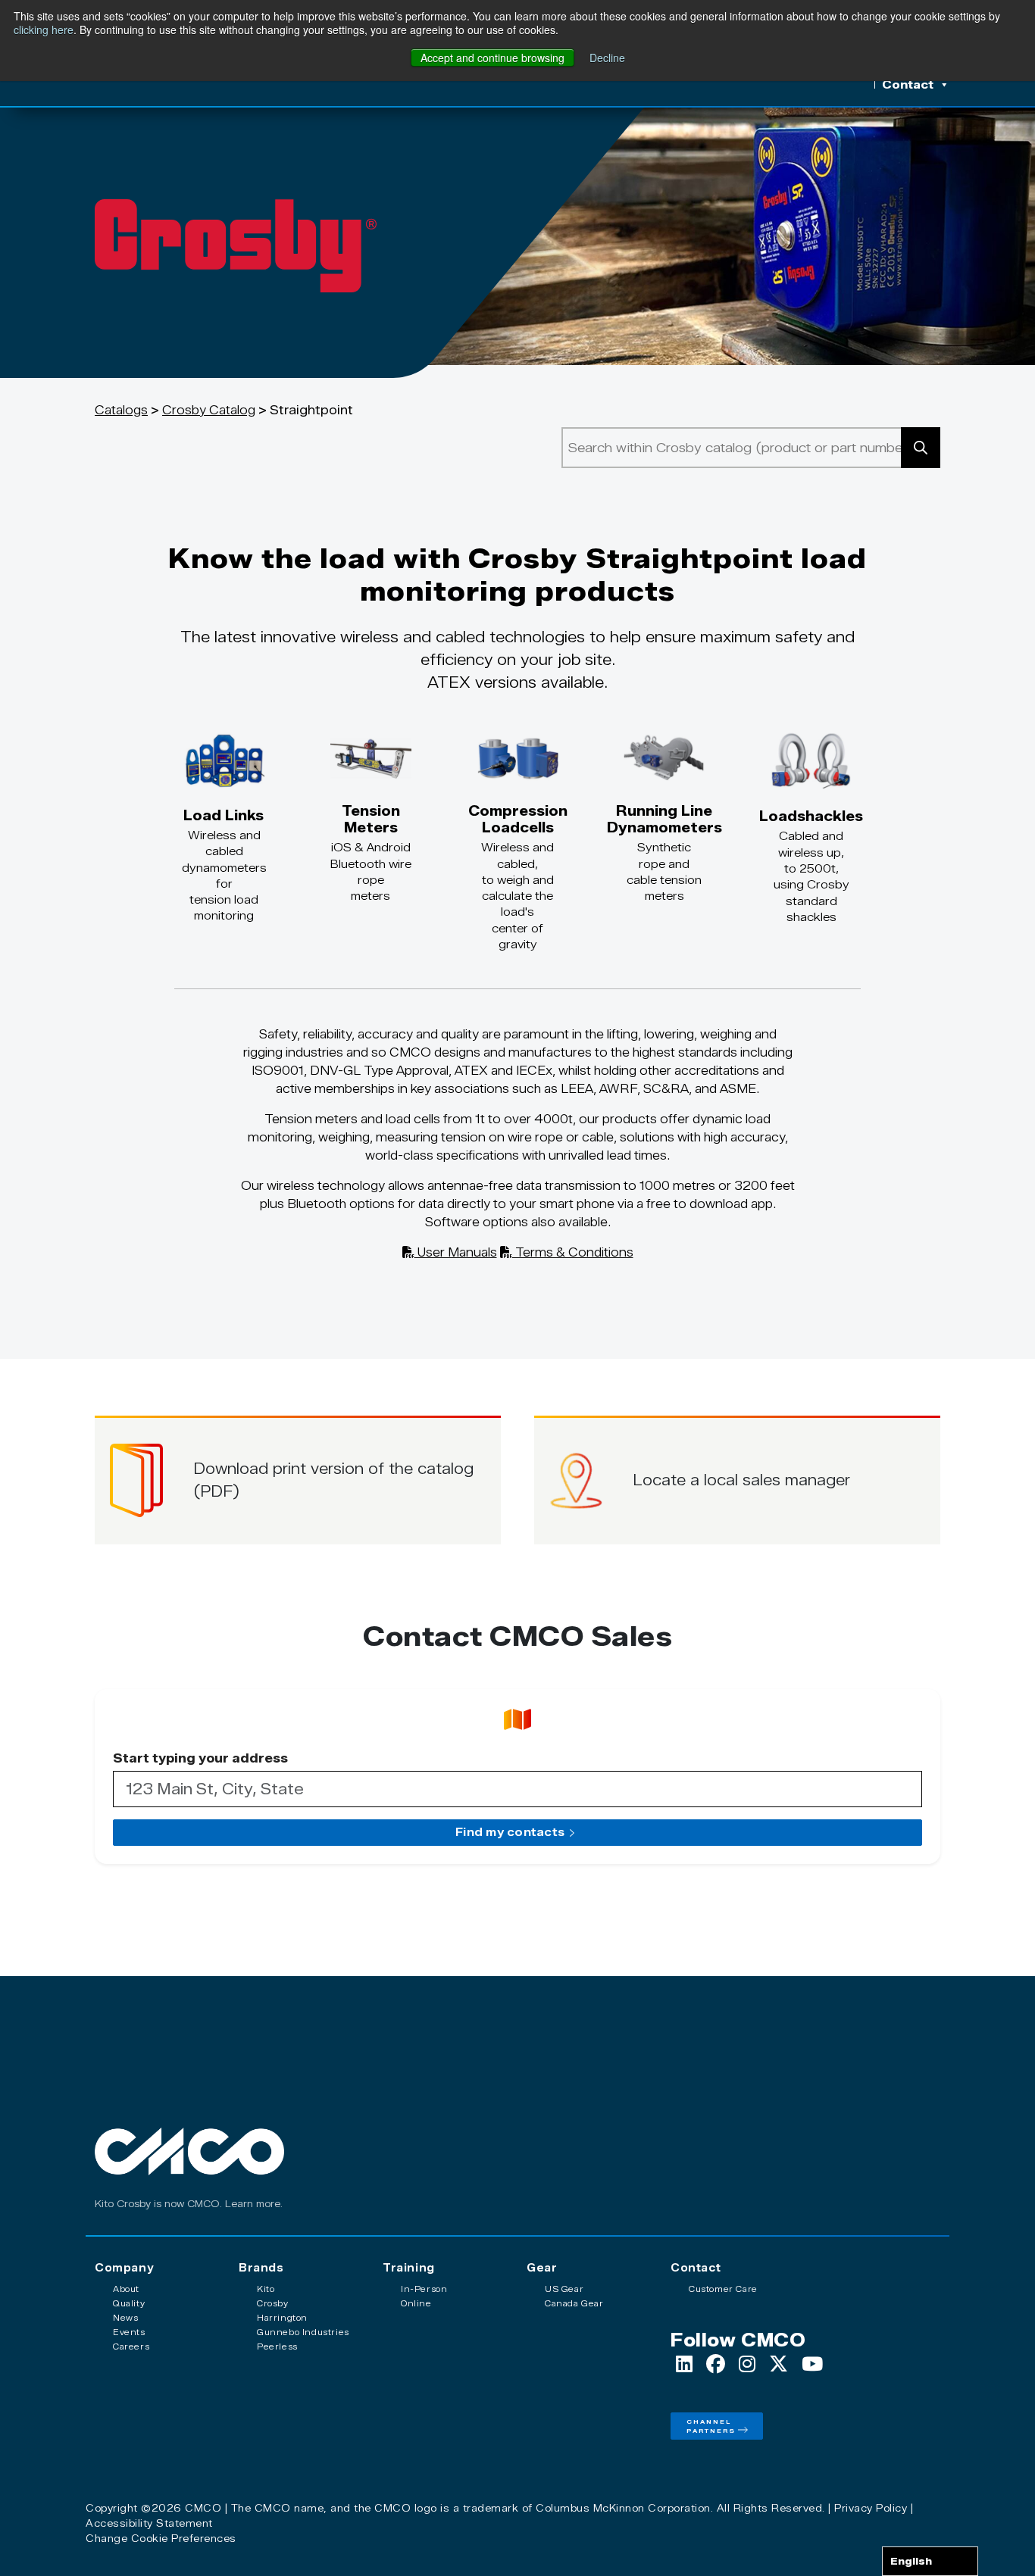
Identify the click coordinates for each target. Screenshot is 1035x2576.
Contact (908, 85)
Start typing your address (200, 1759)
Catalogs (121, 410)
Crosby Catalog (209, 410)
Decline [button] (607, 58)
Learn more (253, 2204)
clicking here (44, 30)
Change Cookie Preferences (161, 2538)
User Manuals (456, 1252)
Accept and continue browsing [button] (492, 58)
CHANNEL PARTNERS (711, 2426)
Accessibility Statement (149, 2523)
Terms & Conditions (573, 1252)
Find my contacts (510, 1832)
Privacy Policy (871, 2508)
